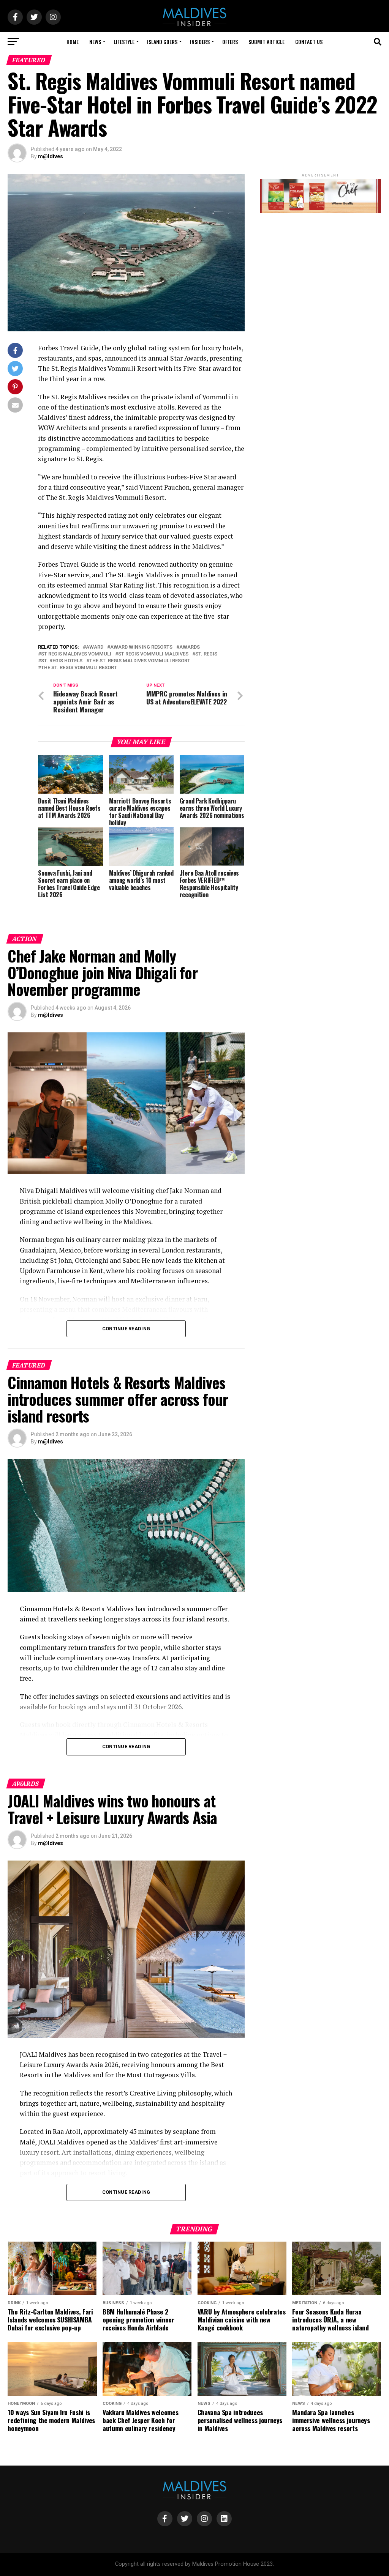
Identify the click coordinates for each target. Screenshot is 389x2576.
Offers (230, 42)
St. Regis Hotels (62, 661)
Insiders (200, 42)
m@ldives (51, 156)
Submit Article (266, 42)
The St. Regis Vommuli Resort (79, 668)
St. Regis (206, 654)
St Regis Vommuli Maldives (153, 654)
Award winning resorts (141, 647)
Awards (190, 647)
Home (73, 42)
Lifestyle (124, 42)
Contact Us (309, 42)
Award (95, 647)
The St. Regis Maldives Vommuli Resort (140, 661)
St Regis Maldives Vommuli (76, 654)
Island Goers (162, 42)
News (95, 42)
